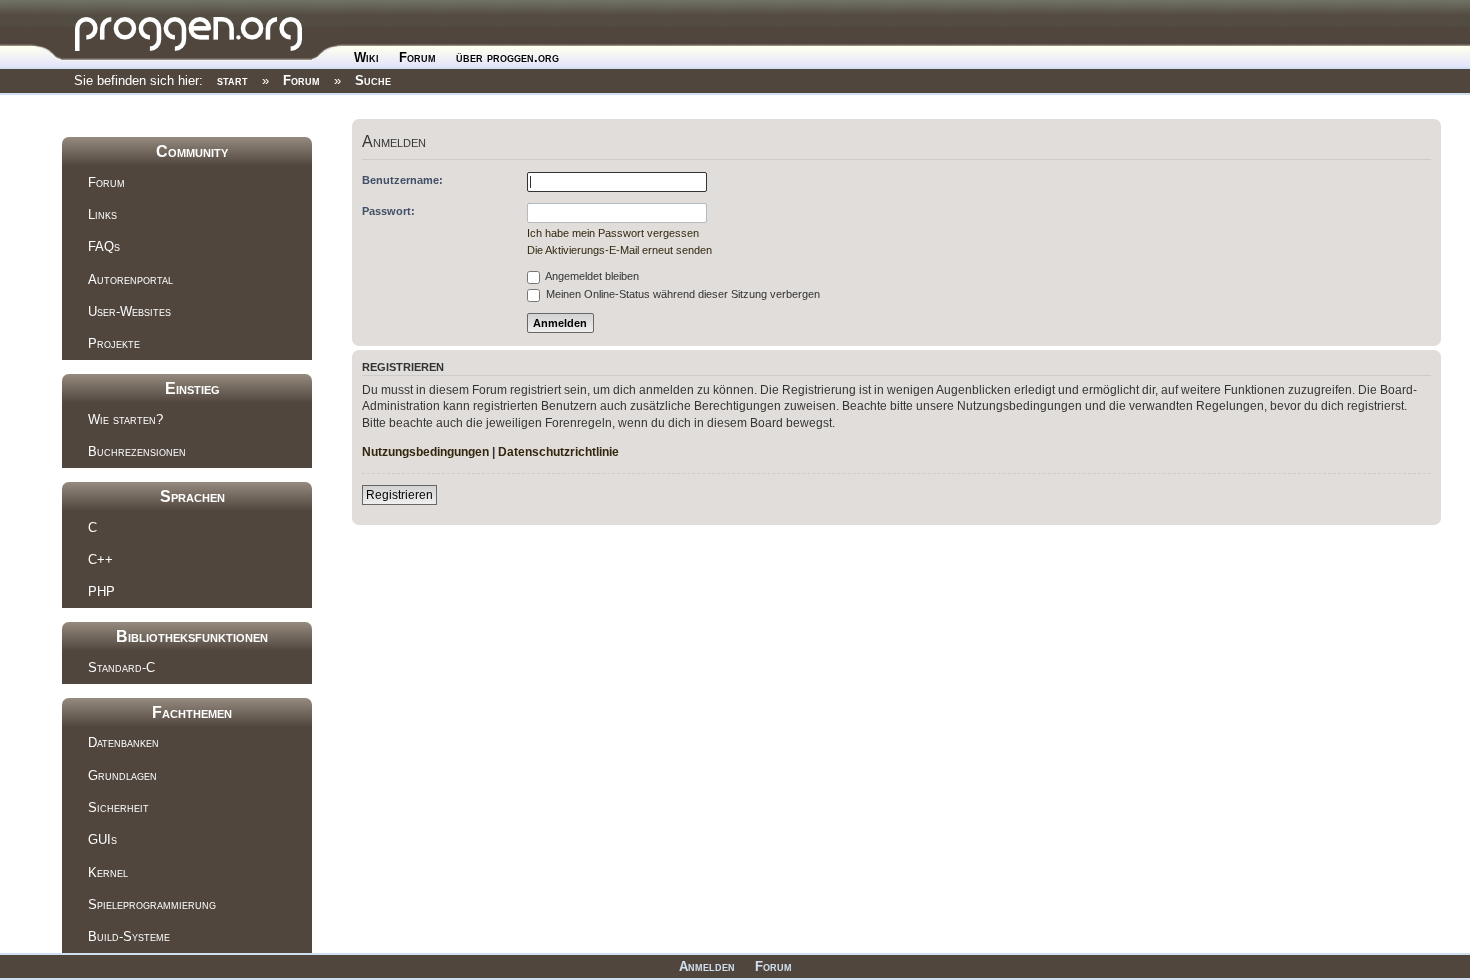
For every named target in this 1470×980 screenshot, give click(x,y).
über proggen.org (507, 57)
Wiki (366, 57)
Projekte (114, 343)
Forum (417, 57)
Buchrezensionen (137, 451)
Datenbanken (123, 742)
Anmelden (707, 966)
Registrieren (399, 495)
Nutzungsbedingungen (425, 452)
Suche (373, 80)
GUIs (102, 839)
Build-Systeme (129, 936)
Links (102, 214)
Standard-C (121, 667)
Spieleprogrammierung (152, 904)
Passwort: (388, 211)
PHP (101, 591)
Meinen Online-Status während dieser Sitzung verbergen (681, 294)
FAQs (104, 246)
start (232, 80)
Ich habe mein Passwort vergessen (613, 233)
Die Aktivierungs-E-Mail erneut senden (619, 250)
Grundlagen (122, 775)
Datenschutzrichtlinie (558, 452)
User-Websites (129, 311)
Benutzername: (402, 180)
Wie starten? (125, 419)
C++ (100, 559)
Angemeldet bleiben (591, 276)
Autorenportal (130, 279)
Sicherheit (118, 807)
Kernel (108, 872)
